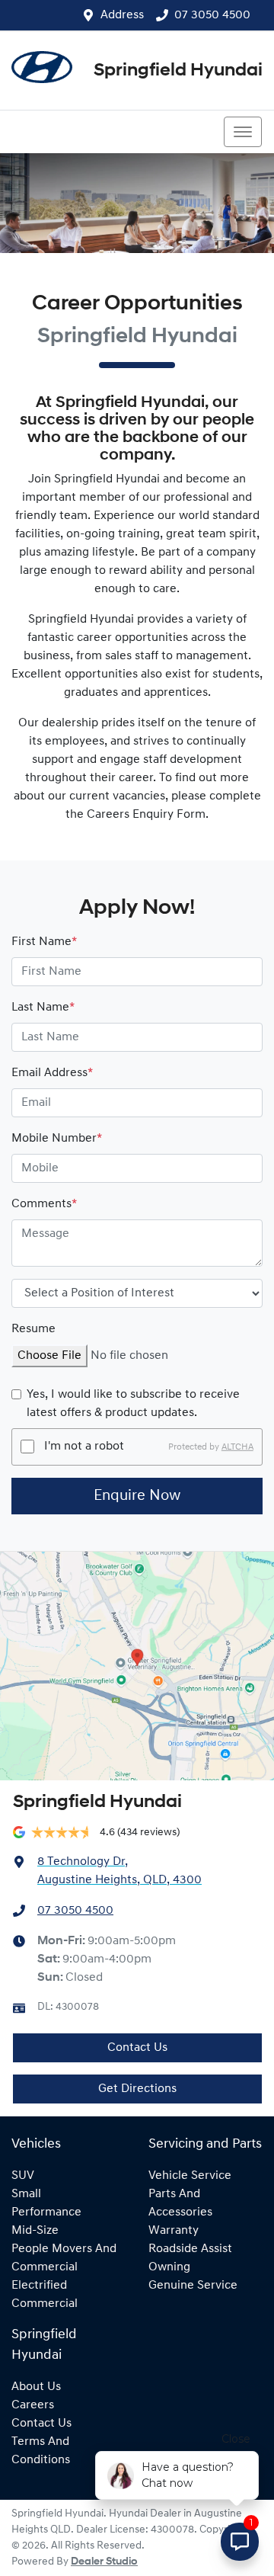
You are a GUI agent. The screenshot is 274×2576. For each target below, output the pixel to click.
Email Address (52, 1073)
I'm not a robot (84, 1447)
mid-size (35, 2231)
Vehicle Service (190, 2176)
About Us (36, 2387)
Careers (33, 2405)
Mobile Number (57, 1139)
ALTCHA (237, 1447)
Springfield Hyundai (178, 71)
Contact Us (137, 2048)
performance (46, 2212)
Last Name (43, 1008)
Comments (44, 1204)
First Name (44, 942)
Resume (33, 1329)
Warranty (174, 2231)
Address (122, 15)
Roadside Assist (190, 2249)
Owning (169, 2267)
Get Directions (137, 2089)
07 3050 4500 (212, 15)
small (26, 2194)
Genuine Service (193, 2286)
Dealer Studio (104, 2562)
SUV (23, 2176)
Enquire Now (137, 1496)
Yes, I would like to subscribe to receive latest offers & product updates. (133, 1404)
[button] (243, 132)
